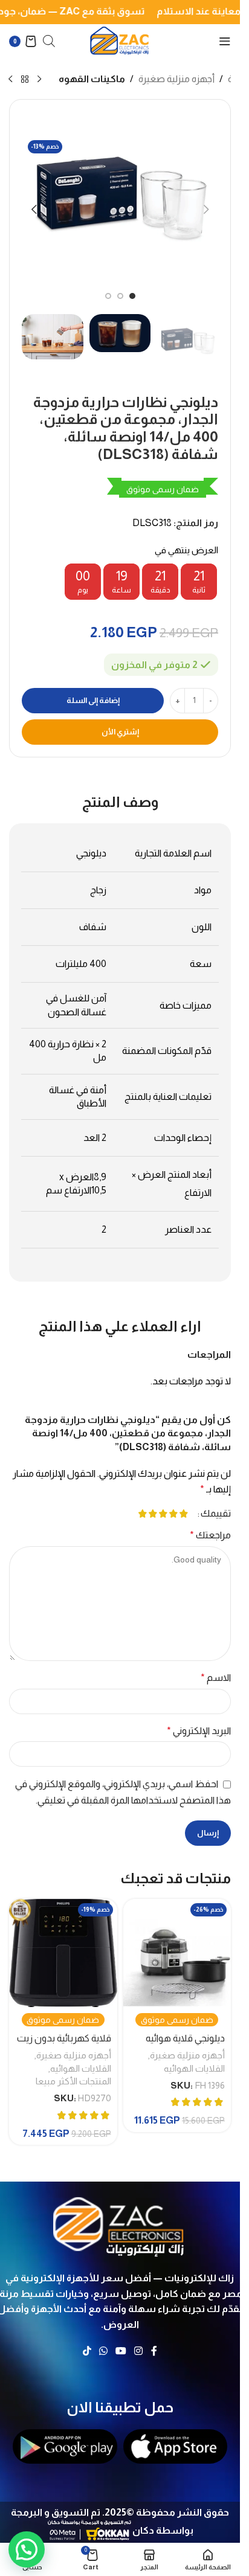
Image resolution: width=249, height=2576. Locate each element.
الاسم (216, 1678)
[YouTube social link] (121, 2352)
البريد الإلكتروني (199, 1731)
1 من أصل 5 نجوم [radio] (183, 1514)
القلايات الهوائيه (194, 2068)
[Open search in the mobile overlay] (49, 41)
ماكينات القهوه (92, 79)
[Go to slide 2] (120, 296)
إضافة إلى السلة (93, 700)
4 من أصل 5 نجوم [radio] (153, 1514)
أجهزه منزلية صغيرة (176, 79)
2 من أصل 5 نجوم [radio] (173, 1514)
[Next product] (10, 80)
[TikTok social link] (87, 2352)
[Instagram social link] (139, 2352)
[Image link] (120, 2224)
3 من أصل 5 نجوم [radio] (163, 1514)
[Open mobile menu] (225, 41)
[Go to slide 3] (108, 296)
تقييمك (216, 1514)
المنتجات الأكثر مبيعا (73, 2081)
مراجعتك (210, 1535)
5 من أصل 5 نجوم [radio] (142, 1514)
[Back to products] (25, 80)
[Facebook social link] (154, 2352)
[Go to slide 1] (132, 296)
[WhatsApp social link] (103, 2352)
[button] (206, 210)
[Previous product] (39, 80)
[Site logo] (120, 40)
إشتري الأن (120, 732)
